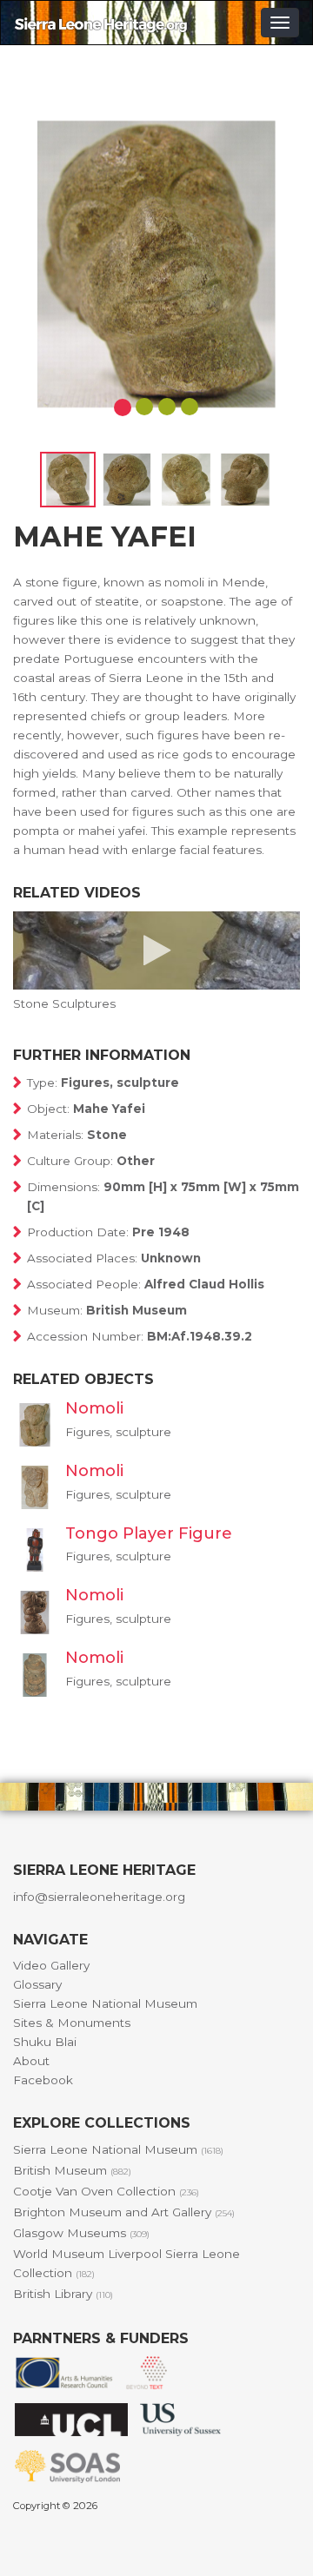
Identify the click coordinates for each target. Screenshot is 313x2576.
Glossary (37, 1984)
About (31, 2061)
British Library (63, 2294)
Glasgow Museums (81, 2233)
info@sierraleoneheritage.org (99, 1897)
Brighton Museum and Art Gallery (124, 2212)
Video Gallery (51, 1965)
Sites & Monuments (72, 2023)
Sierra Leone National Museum (105, 2003)
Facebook (43, 2080)
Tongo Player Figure (149, 1533)
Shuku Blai (45, 2042)
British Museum (72, 2170)
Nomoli (94, 1408)
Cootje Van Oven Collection (106, 2191)
